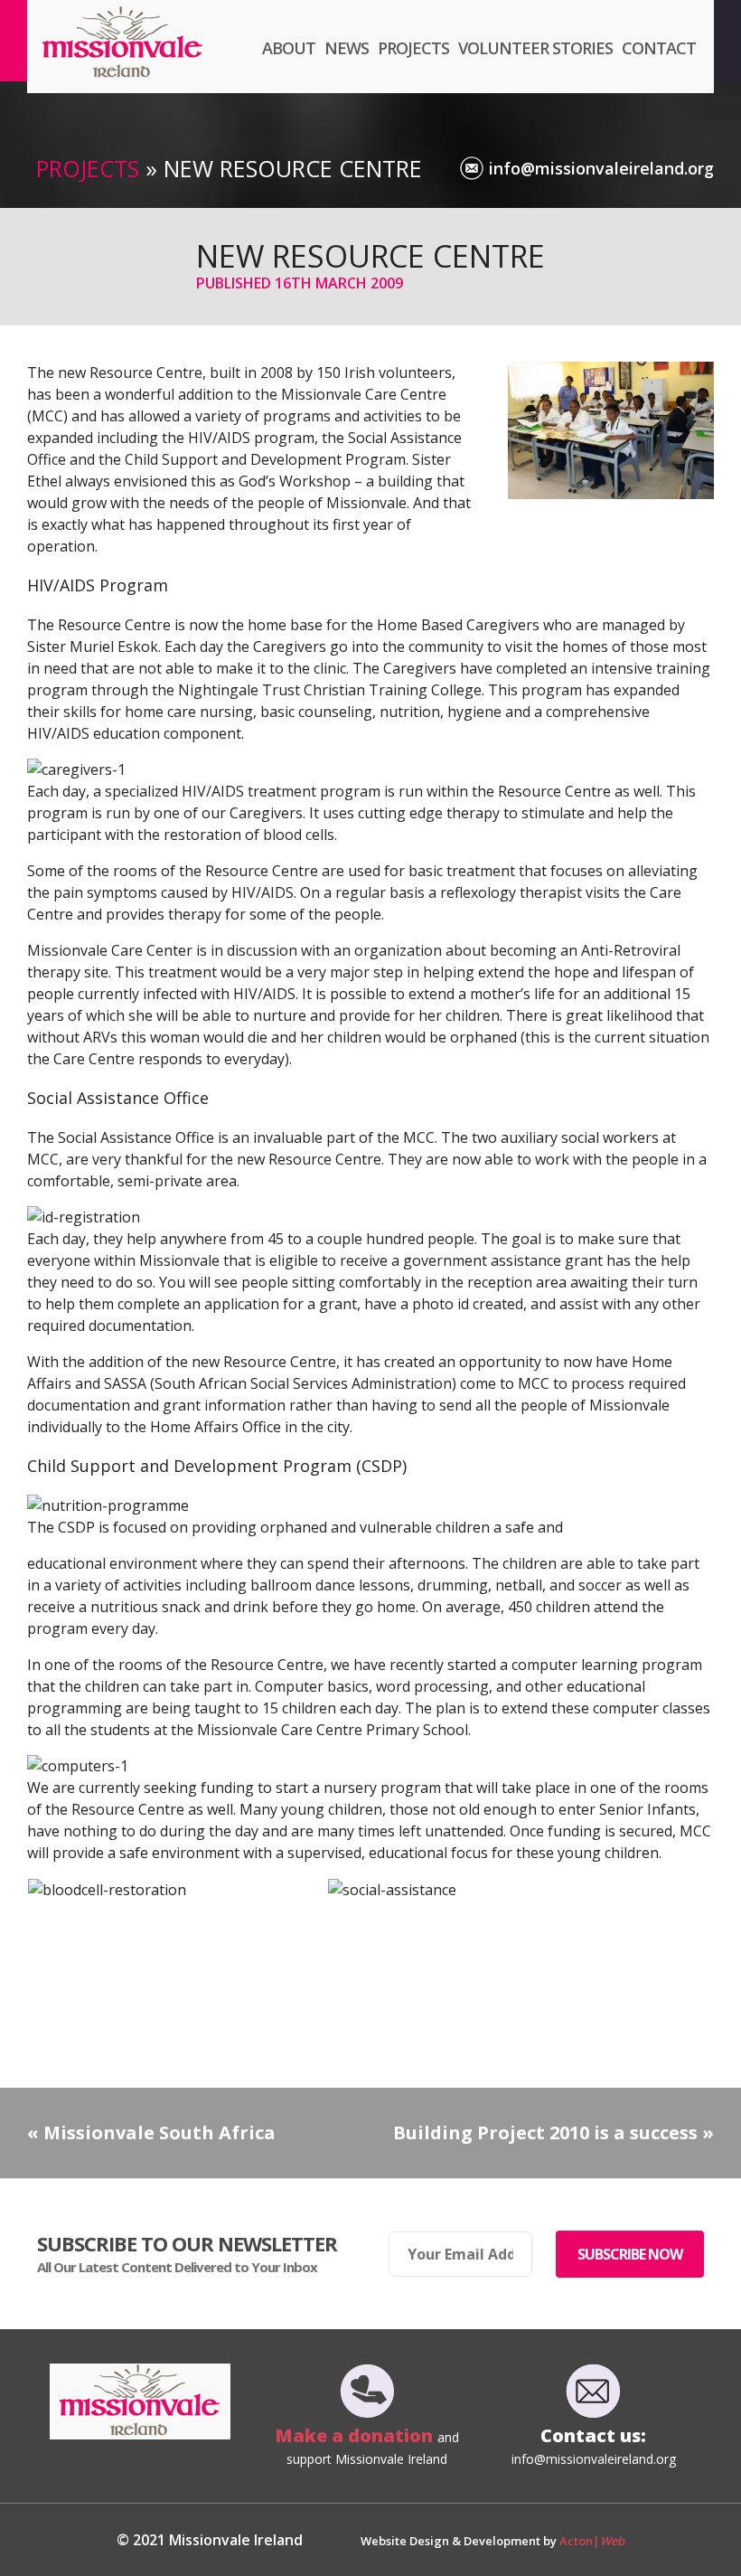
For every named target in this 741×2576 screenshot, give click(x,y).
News (347, 48)
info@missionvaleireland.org (601, 168)
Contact (659, 48)
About (289, 48)
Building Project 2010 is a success (545, 2133)
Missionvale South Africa (159, 2133)
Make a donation (356, 2435)
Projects (413, 48)
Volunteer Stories (535, 48)
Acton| (592, 2541)
